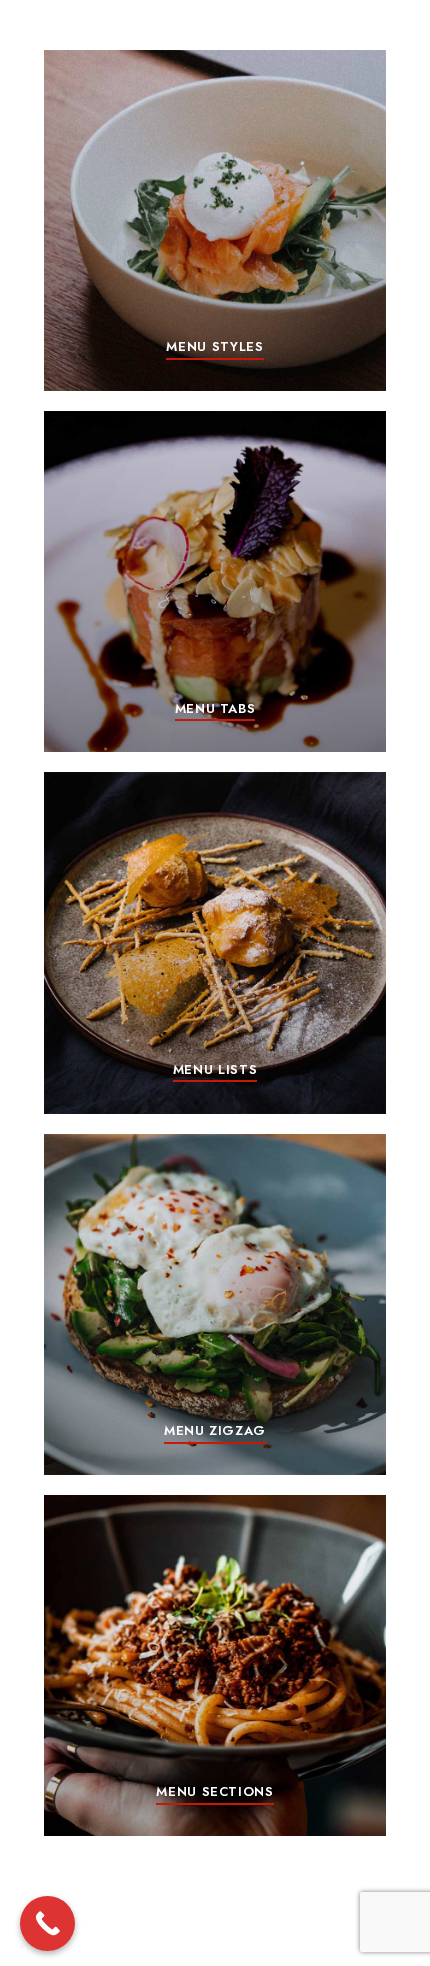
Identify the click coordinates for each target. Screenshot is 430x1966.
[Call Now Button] (47, 1923)
